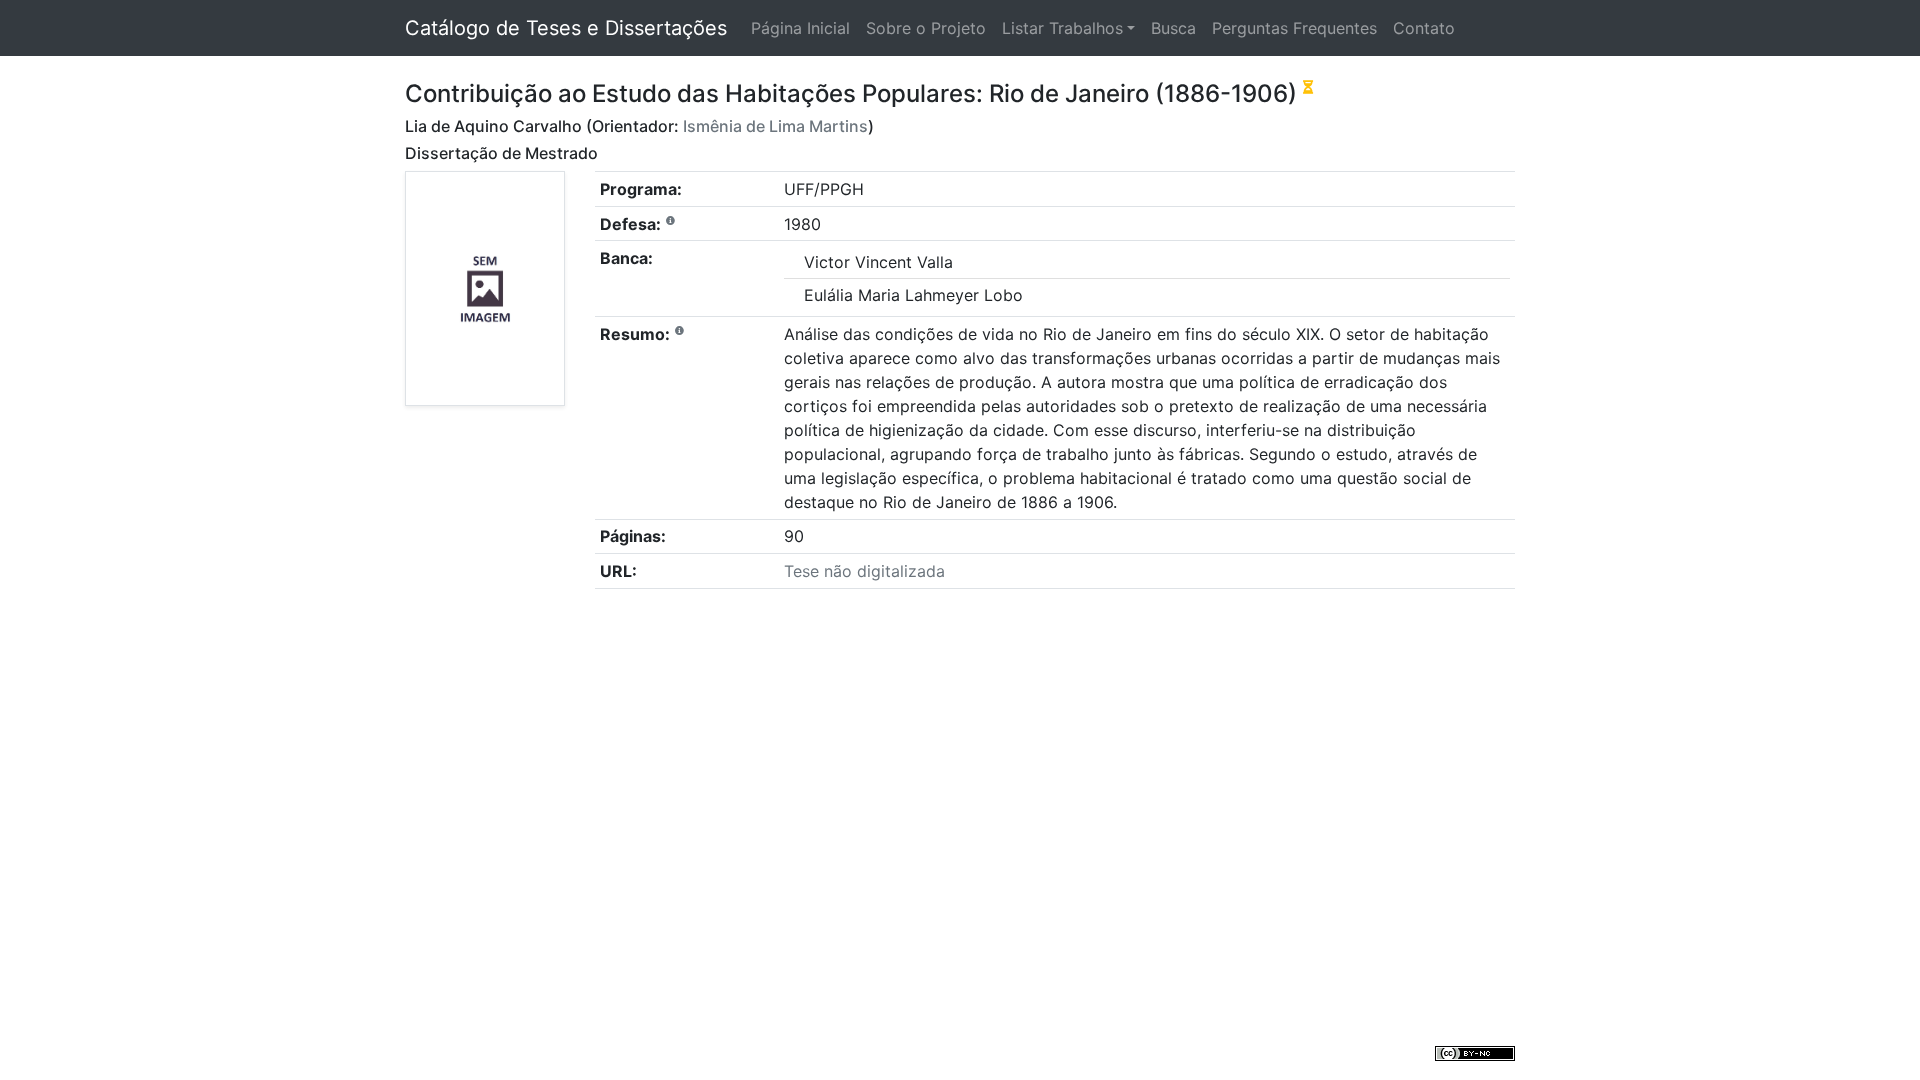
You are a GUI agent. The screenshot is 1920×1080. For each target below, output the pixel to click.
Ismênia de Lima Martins (775, 126)
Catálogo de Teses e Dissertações (566, 28)
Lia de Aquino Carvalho (493, 126)
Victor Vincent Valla (878, 262)
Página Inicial (800, 28)
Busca (1173, 28)
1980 (802, 224)
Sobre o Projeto (926, 28)
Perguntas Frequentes (1294, 28)
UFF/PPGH (824, 189)
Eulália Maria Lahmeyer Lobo (913, 295)
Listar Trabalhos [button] (1062, 28)
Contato (1424, 28)
